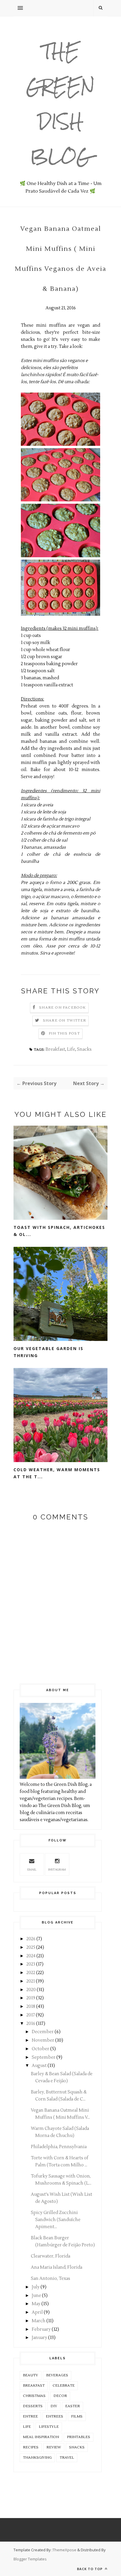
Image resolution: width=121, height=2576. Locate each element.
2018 (31, 2007)
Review (54, 2447)
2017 (31, 2015)
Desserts (33, 2406)
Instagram (57, 1870)
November (43, 2040)
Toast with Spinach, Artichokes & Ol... (59, 1231)
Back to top (90, 2569)
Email (32, 1870)
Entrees (54, 2416)
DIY (54, 2406)
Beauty (31, 2375)
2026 (31, 1939)
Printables (79, 2437)
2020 (31, 1990)
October (41, 2049)
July (36, 2287)
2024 (31, 1956)
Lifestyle (49, 2427)
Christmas (34, 2396)
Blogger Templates (30, 2559)
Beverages (57, 2375)
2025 (31, 1947)
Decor (60, 2396)
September (44, 2057)
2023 (31, 1964)
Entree (30, 2416)
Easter (73, 2406)
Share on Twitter (64, 1021)
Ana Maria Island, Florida (57, 2267)
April (37, 2312)
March (39, 2321)
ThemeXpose (64, 2550)
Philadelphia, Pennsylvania (59, 2147)
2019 (31, 1998)
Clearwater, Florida (51, 2256)
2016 (31, 2024)
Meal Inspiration (41, 2437)
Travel (67, 2458)
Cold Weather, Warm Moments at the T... (57, 1473)
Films (77, 2416)
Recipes (31, 2447)
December (43, 2032)
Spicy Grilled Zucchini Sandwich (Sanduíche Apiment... (56, 2220)
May (36, 2304)
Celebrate (64, 2386)
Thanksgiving (37, 2458)
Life (71, 1049)
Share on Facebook (62, 1008)
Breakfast (55, 1049)
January (40, 2338)
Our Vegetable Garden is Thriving (48, 1352)
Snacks (84, 1049)
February (41, 2329)
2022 (31, 1973)
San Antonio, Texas (51, 2279)
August (39, 2066)
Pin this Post (64, 1033)
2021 (31, 1981)
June (36, 2296)
